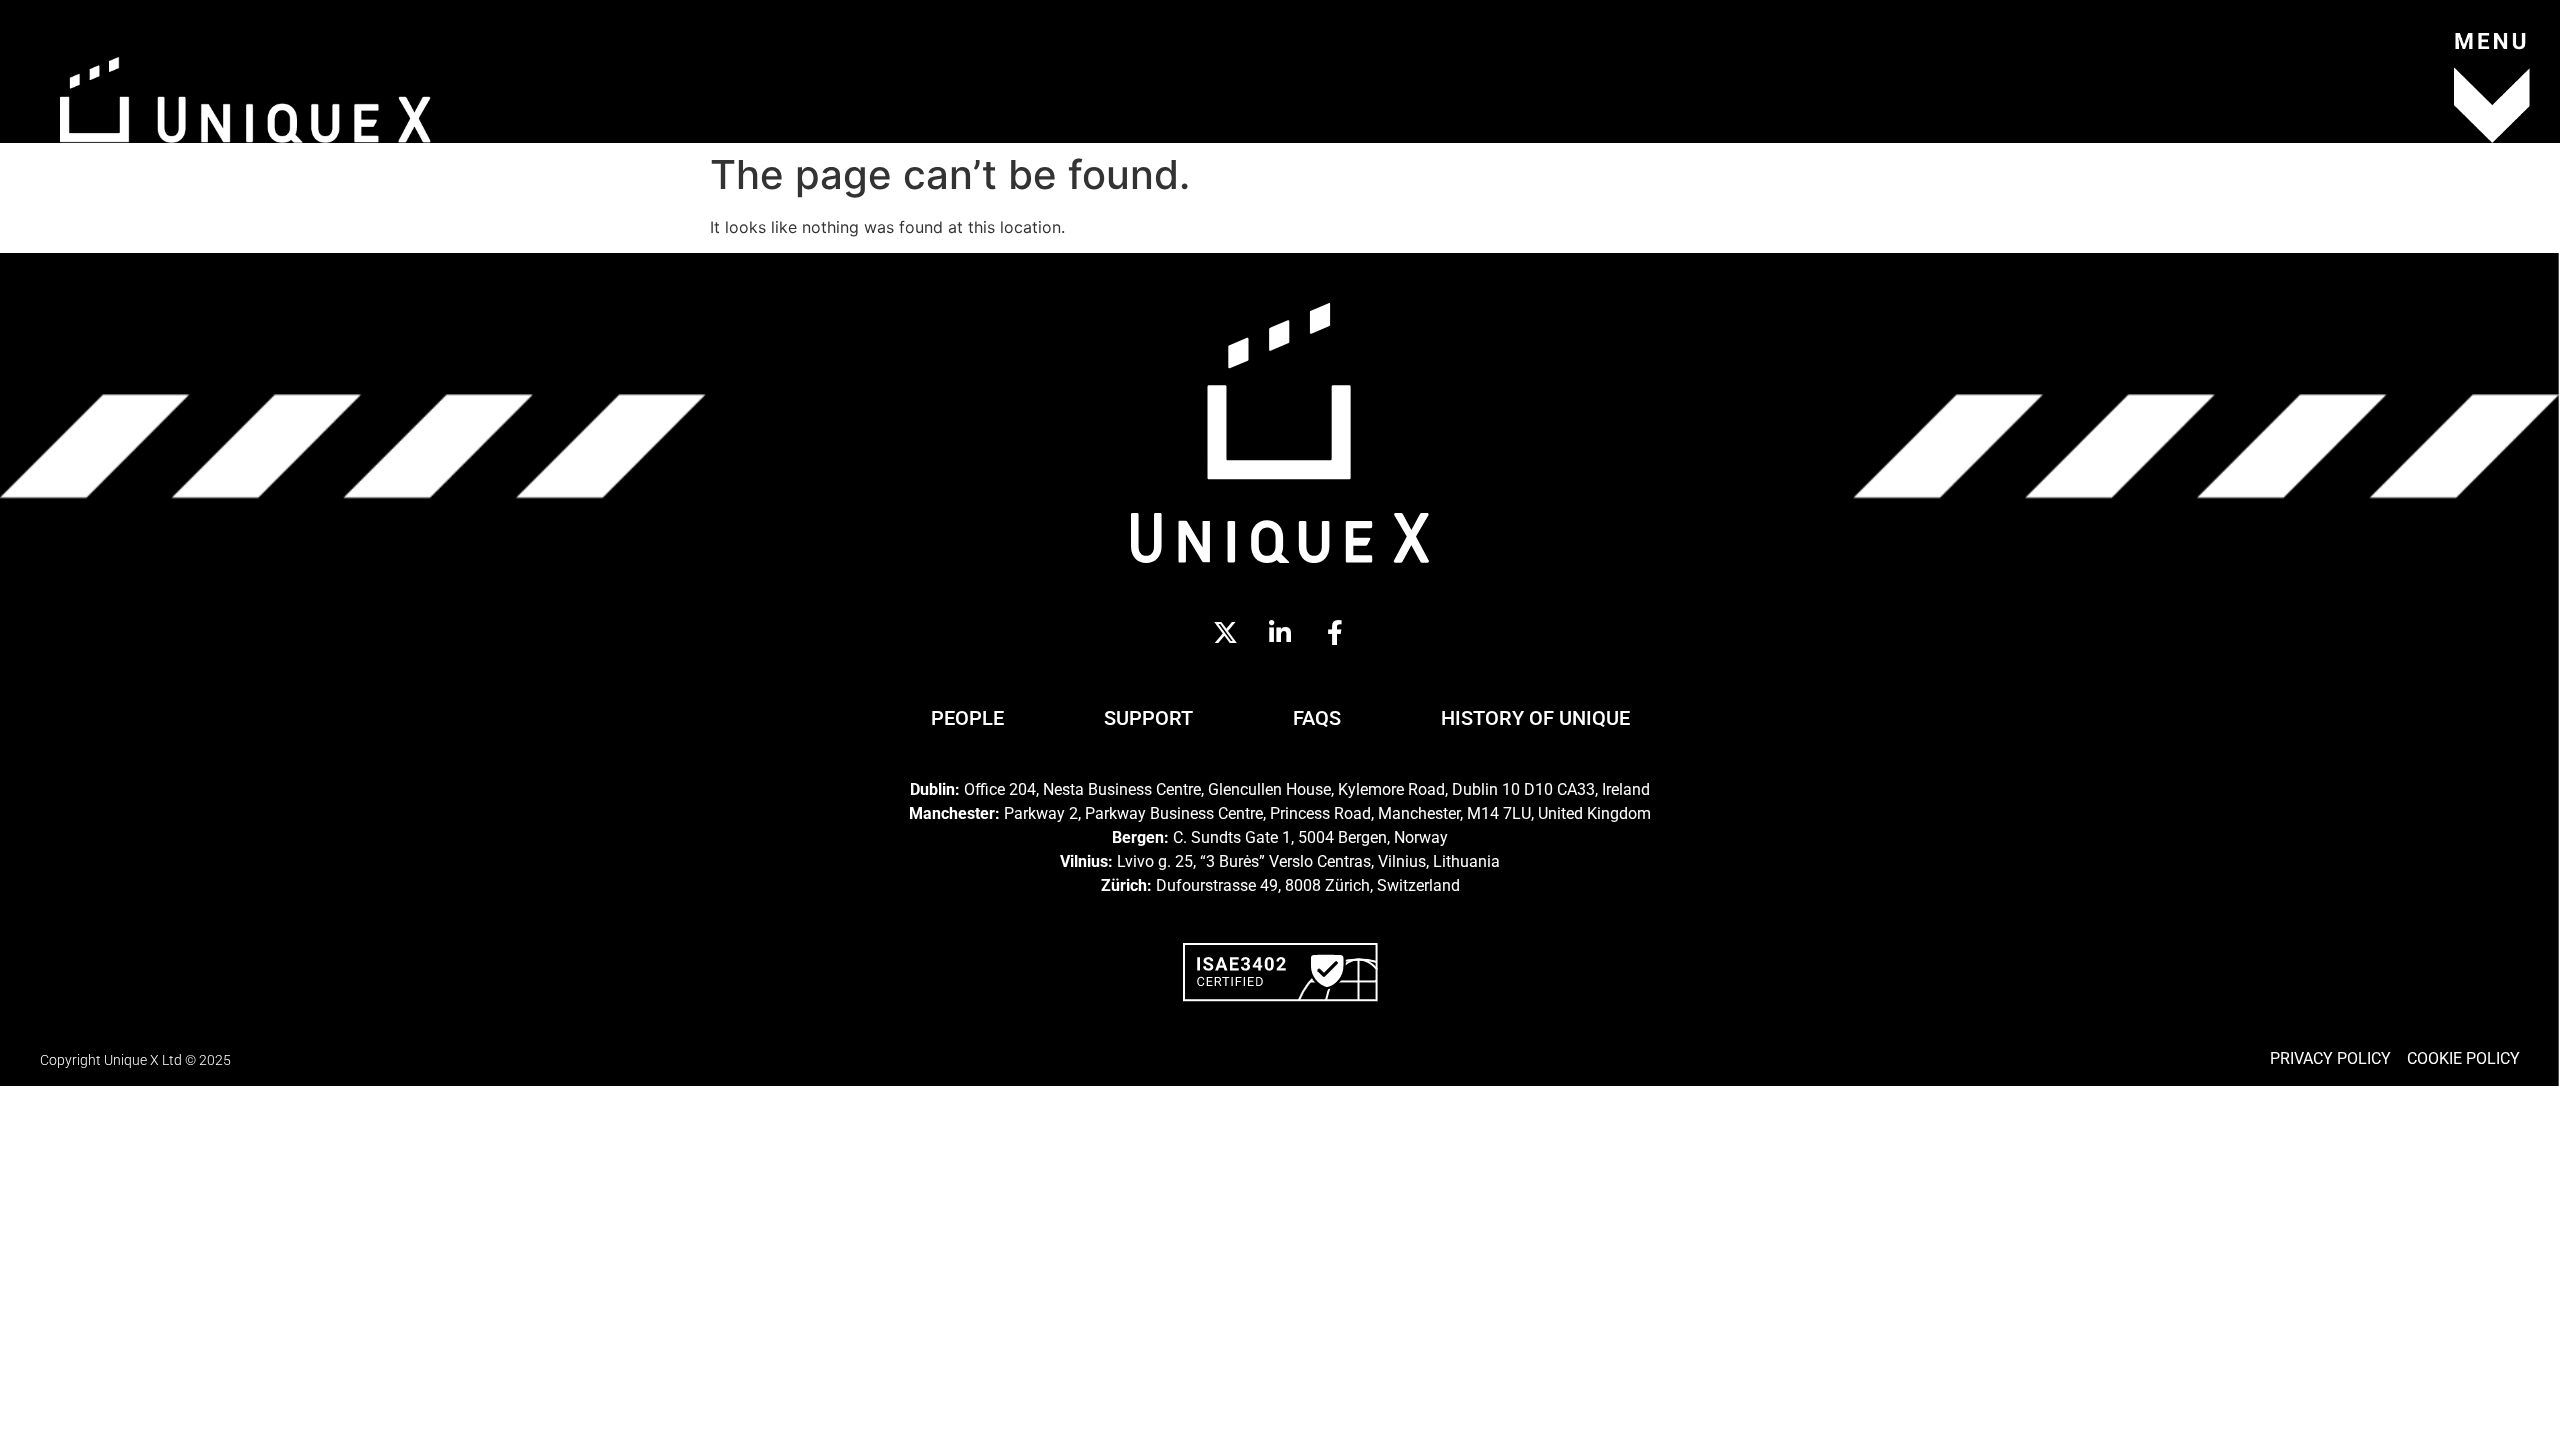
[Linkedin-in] (1280, 633)
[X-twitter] (1225, 633)
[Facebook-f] (1335, 633)
